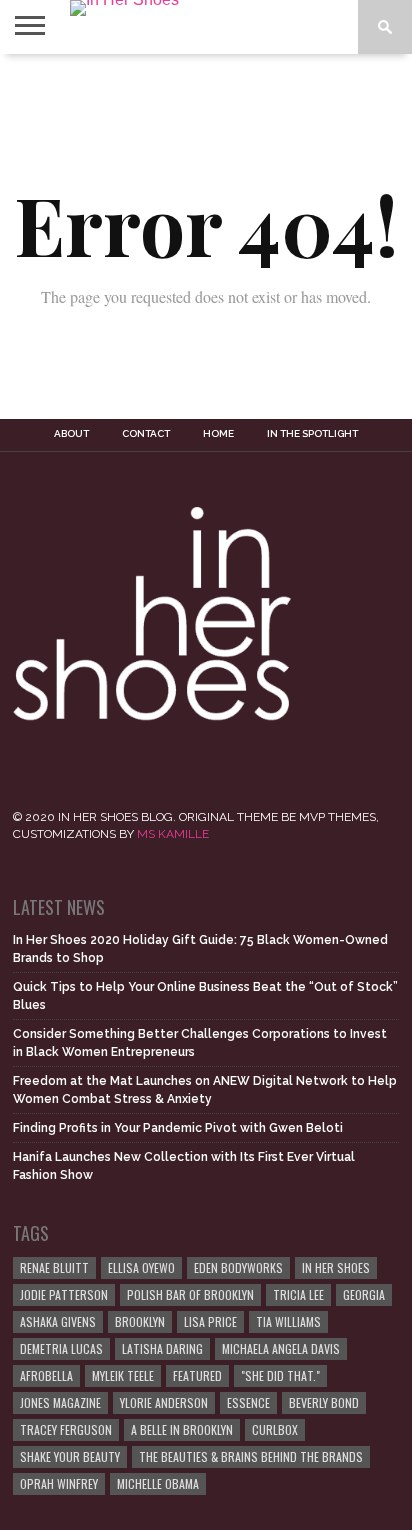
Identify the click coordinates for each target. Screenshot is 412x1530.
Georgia (364, 1294)
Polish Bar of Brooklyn (190, 1294)
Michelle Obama (158, 1483)
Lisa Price (210, 1321)
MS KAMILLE (173, 834)
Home (218, 434)
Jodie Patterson (64, 1294)
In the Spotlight (312, 434)
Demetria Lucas (61, 1348)
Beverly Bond (324, 1402)
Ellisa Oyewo (141, 1267)
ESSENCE (248, 1402)
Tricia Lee (298, 1294)
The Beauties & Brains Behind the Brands (251, 1456)
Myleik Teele (123, 1375)
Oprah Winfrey (59, 1483)
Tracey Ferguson (66, 1429)
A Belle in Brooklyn (182, 1429)
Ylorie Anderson (164, 1402)
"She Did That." (280, 1375)
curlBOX (275, 1429)
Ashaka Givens (58, 1321)
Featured (197, 1375)
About (71, 434)
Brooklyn (140, 1321)
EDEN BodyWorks (238, 1267)
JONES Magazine (60, 1402)
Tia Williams (288, 1321)
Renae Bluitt (54, 1267)
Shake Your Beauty (70, 1456)
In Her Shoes (336, 1267)
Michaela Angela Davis (281, 1348)
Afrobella (46, 1375)
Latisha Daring (162, 1348)
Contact (146, 434)
